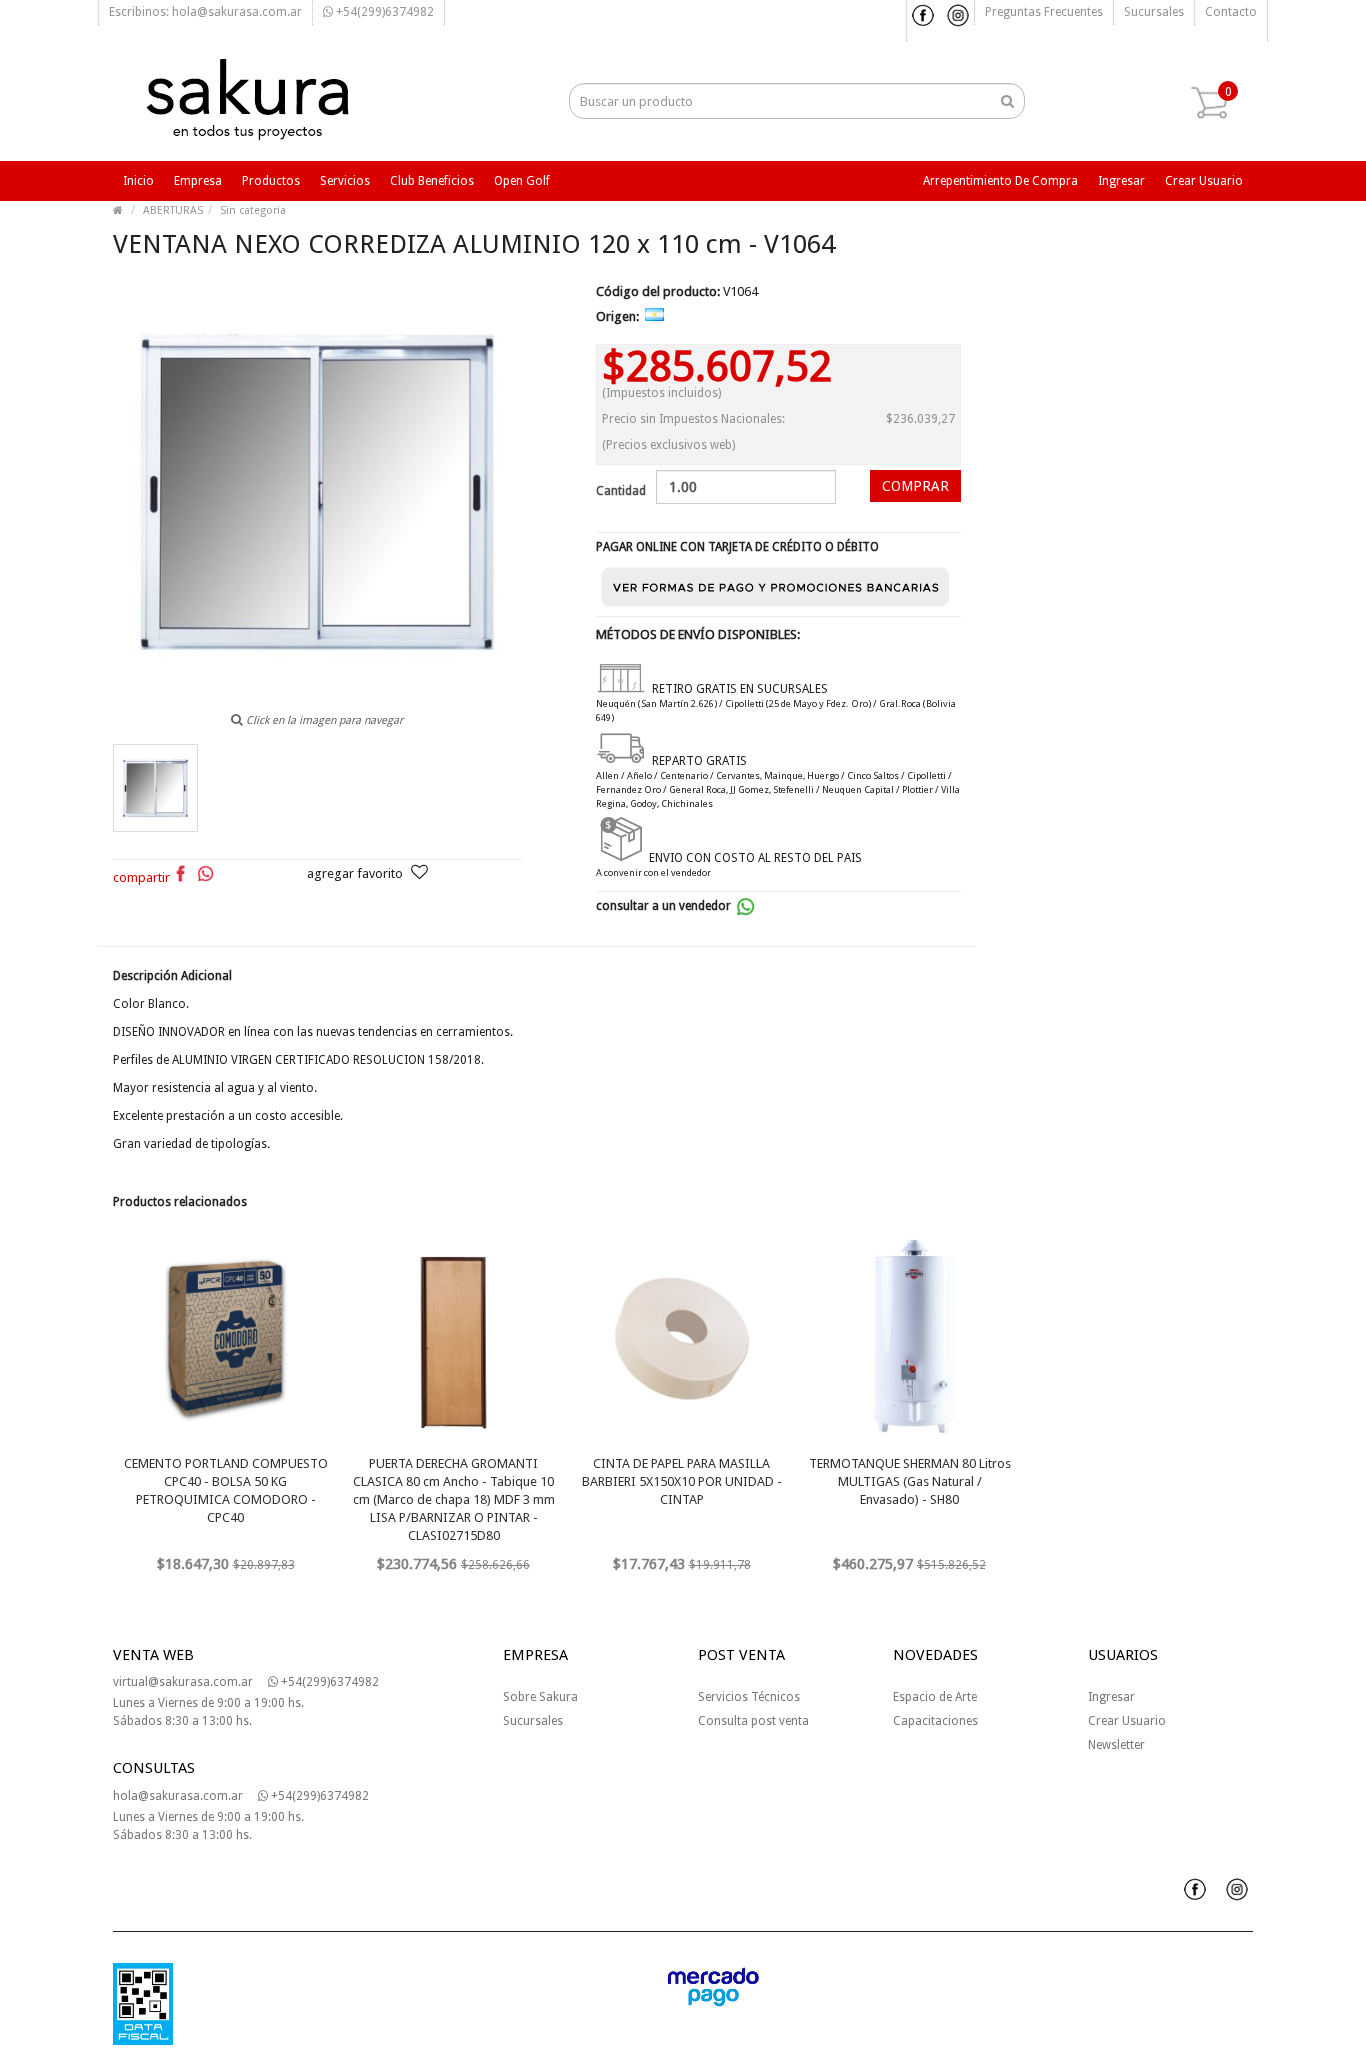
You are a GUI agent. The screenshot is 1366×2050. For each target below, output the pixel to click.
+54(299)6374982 (383, 12)
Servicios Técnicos (749, 1697)
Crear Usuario (1127, 1721)
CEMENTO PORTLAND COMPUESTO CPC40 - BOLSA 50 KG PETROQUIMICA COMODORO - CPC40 (226, 1490)
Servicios (345, 181)
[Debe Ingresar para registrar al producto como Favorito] (419, 874)
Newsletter (1116, 1745)
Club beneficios (432, 181)
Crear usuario (1204, 181)
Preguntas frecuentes (1044, 12)
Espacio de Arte (935, 1697)
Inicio (138, 181)
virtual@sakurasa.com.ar (183, 1682)
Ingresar (1121, 181)
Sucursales (1154, 12)
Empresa (198, 181)
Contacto (1231, 12)
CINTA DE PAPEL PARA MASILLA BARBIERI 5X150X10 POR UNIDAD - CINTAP (682, 1481)
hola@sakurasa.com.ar (178, 1796)
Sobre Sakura (540, 1697)
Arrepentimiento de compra (1000, 181)
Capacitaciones (935, 1721)
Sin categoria (253, 210)
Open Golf (522, 181)
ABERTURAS (173, 210)
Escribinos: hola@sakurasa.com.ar (205, 12)
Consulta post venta (753, 1721)
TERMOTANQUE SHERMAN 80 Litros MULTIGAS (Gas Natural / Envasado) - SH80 (910, 1481)
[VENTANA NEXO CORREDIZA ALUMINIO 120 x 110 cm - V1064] (155, 788)
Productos (271, 181)
